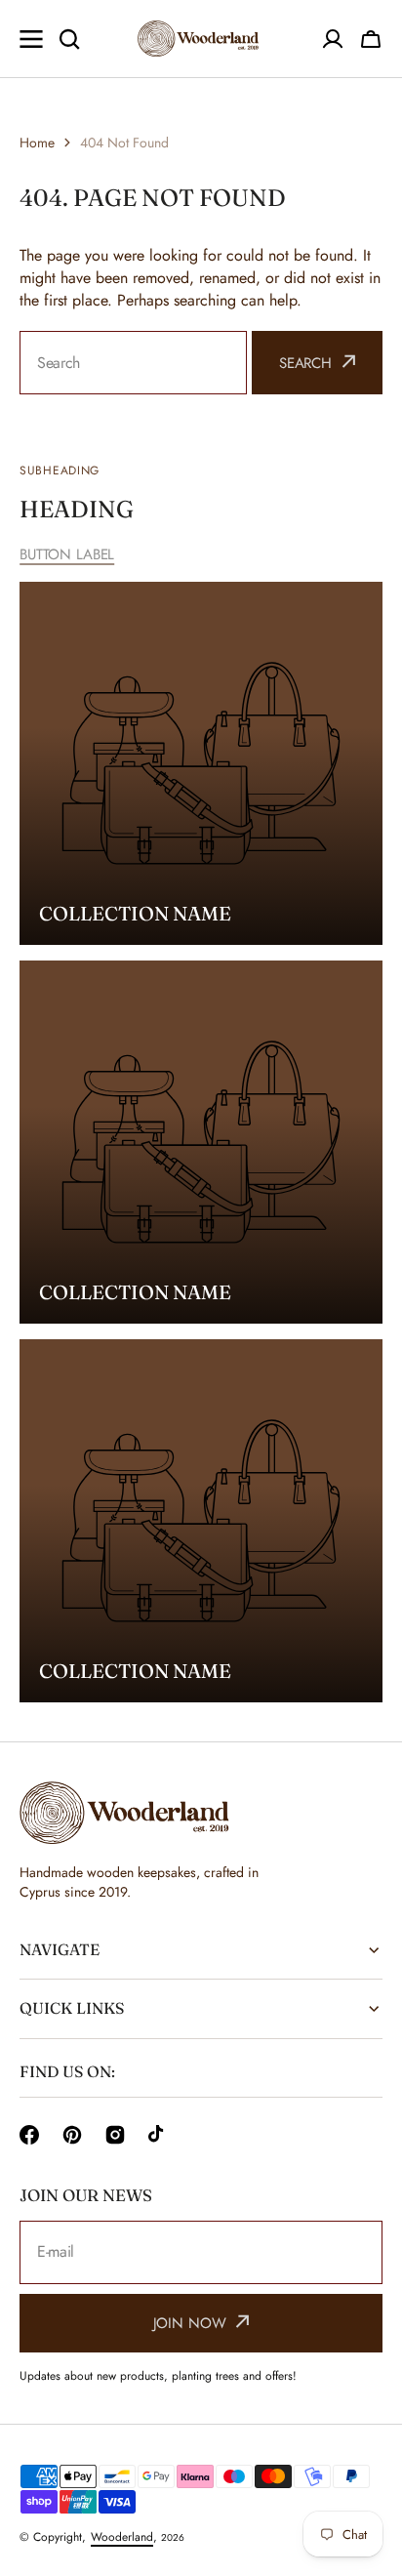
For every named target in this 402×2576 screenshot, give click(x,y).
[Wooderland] (201, 39)
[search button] (69, 39)
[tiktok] (158, 2135)
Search (305, 363)
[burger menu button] (31, 39)
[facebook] (29, 2135)
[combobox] (133, 363)
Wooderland (122, 2537)
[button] (371, 39)
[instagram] (115, 2135)
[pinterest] (72, 2135)
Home (37, 143)
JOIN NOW (190, 2323)
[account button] (333, 39)
